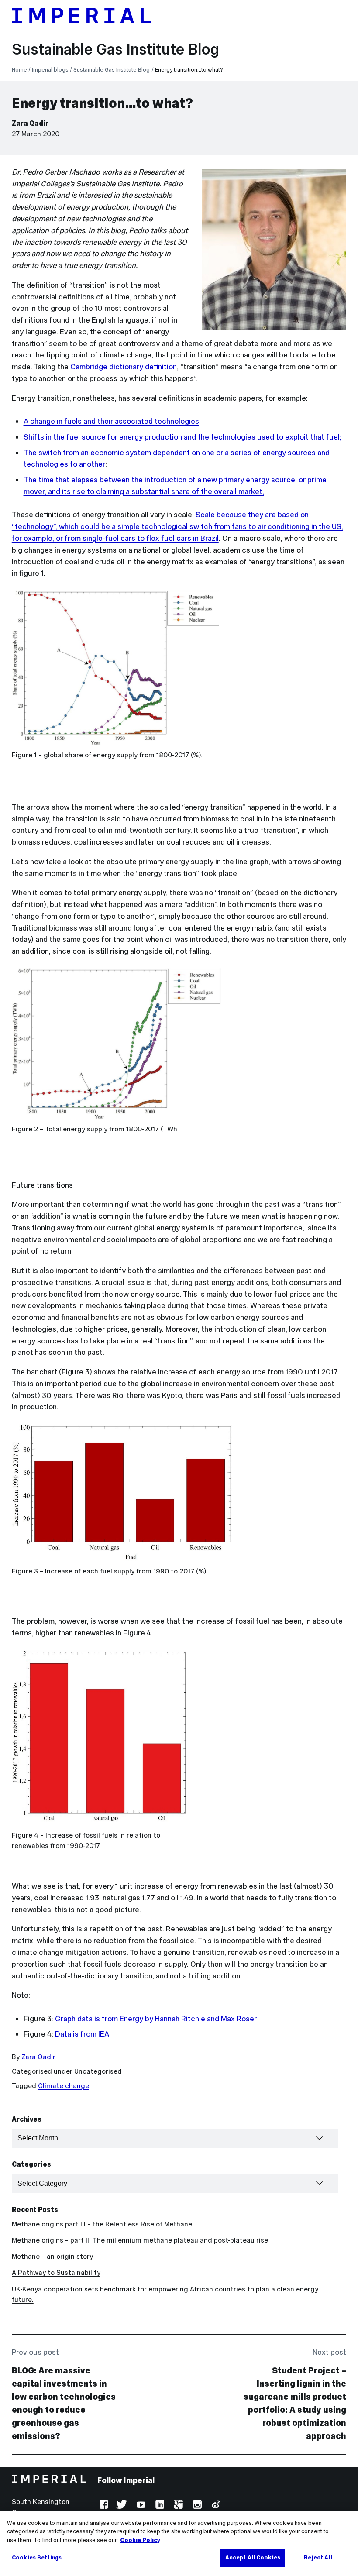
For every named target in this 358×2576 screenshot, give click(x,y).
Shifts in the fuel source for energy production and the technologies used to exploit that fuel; (182, 437)
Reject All (318, 2558)
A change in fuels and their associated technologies (111, 421)
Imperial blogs (50, 70)
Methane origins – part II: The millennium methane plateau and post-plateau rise (140, 2240)
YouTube (140, 2506)
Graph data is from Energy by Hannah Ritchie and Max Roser (156, 2019)
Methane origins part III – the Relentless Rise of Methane (102, 2224)
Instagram (196, 2506)
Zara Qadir (30, 123)
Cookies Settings (37, 2558)
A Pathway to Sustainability (56, 2272)
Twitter (122, 2506)
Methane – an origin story (52, 2256)
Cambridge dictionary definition (124, 367)
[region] (179, 2543)
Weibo (215, 2506)
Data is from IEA (82, 2034)
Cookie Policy (140, 2540)
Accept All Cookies (253, 2558)
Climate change (64, 2086)
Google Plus (177, 2506)
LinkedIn (159, 2506)
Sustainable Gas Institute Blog (115, 49)
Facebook (103, 2506)
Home (19, 70)
